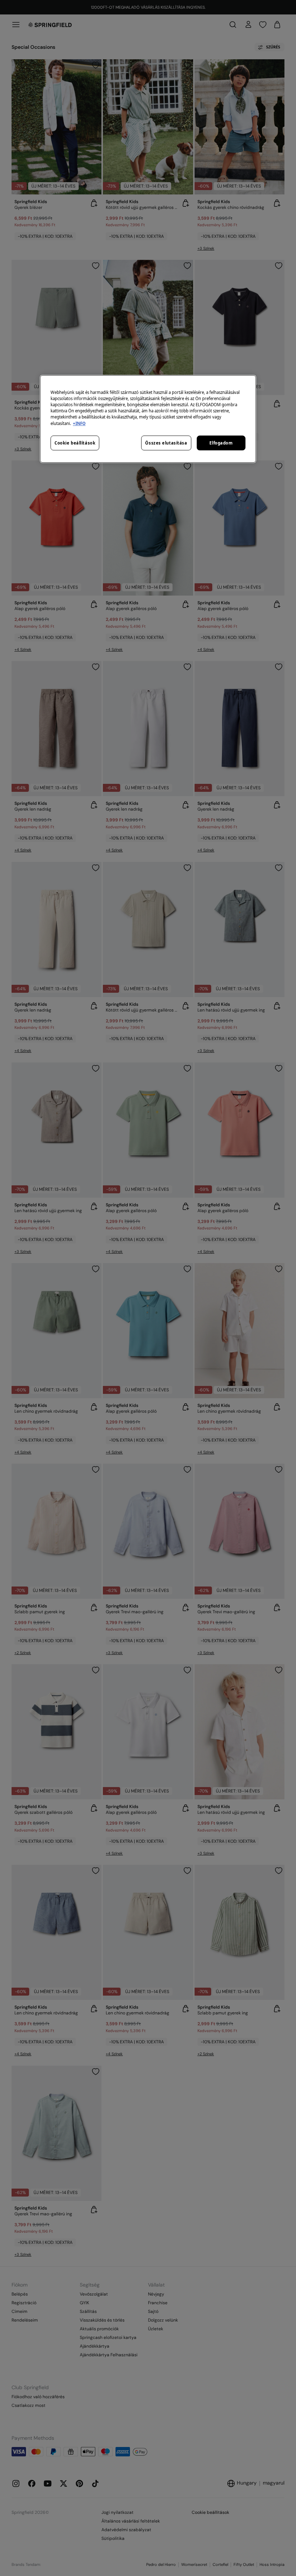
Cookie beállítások (75, 443)
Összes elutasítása (166, 443)
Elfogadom (221, 443)
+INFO (79, 423)
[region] (148, 419)
